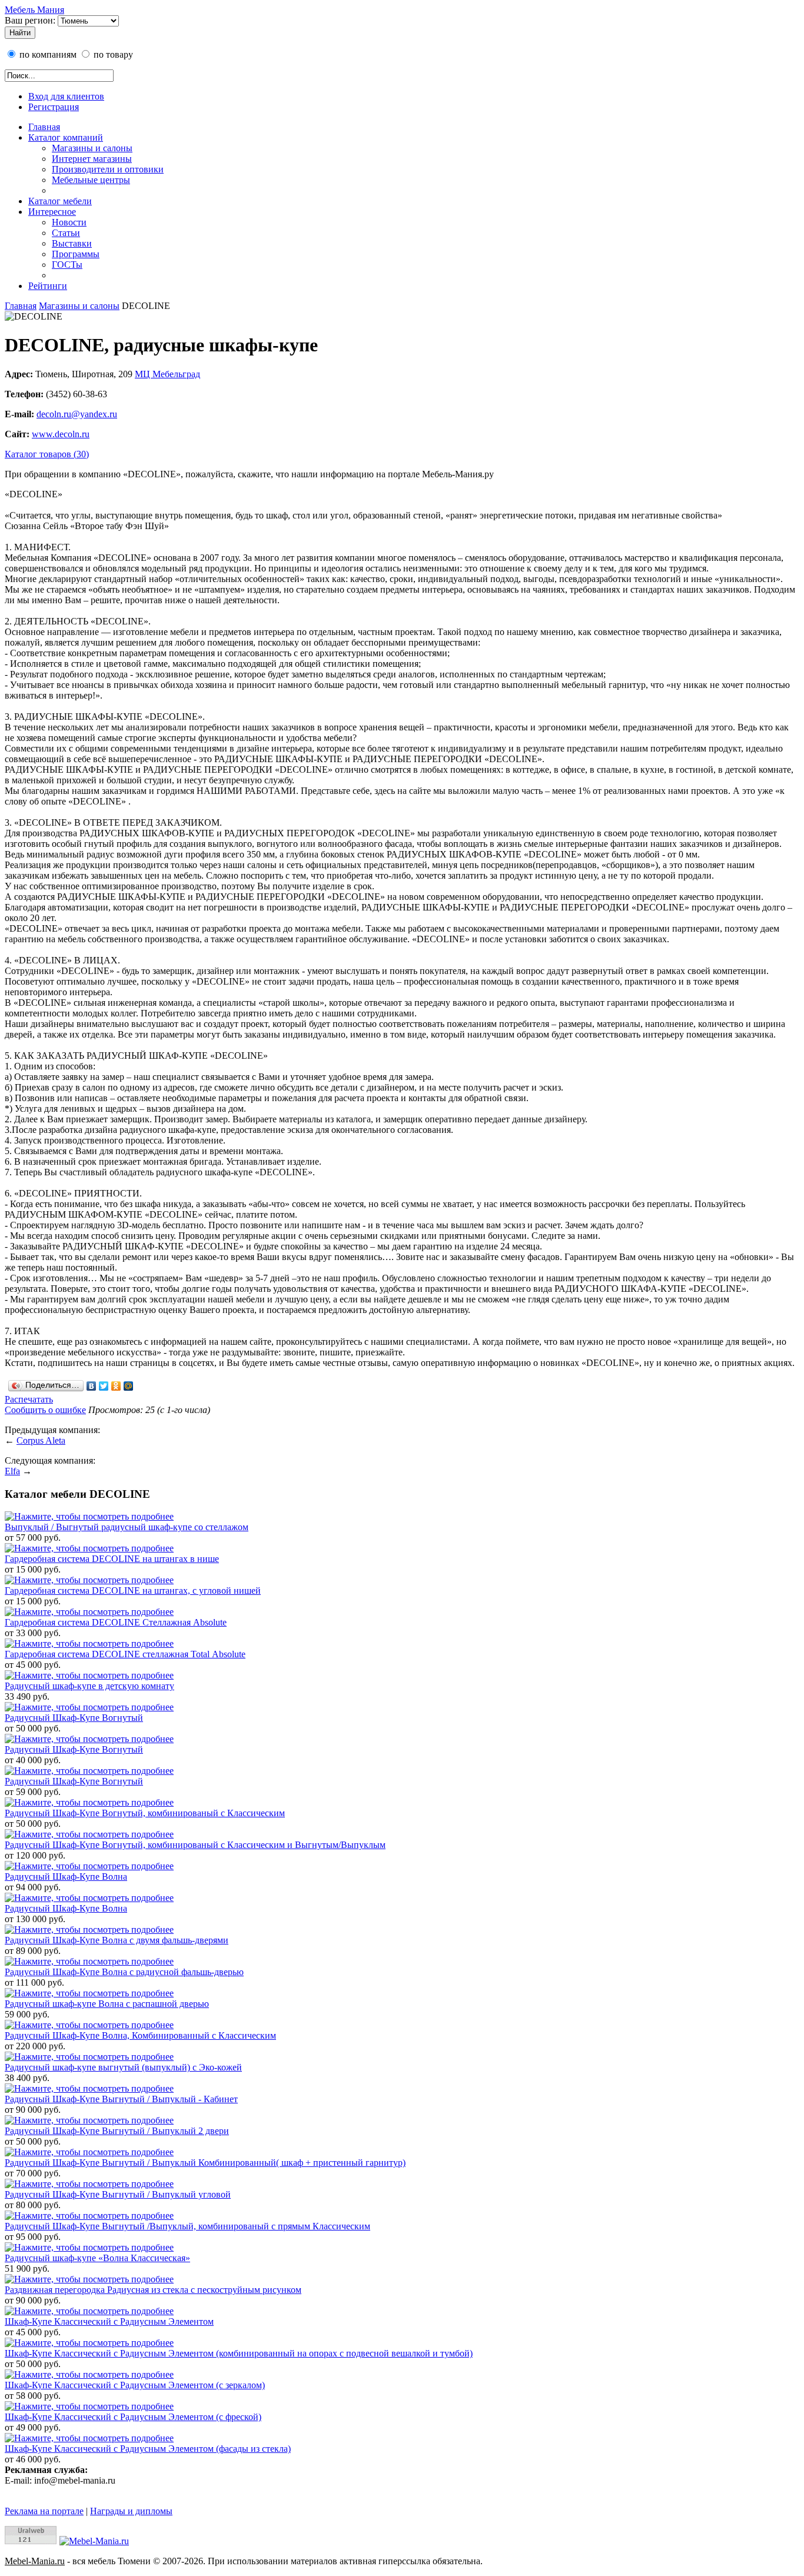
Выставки (72, 243)
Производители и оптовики (108, 169)
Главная (44, 127)
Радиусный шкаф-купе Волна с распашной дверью (107, 2004)
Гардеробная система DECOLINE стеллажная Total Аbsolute (125, 1654)
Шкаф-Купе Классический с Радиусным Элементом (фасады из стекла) (148, 2449)
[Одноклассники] (116, 1386)
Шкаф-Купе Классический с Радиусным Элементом (109, 2321)
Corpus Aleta (41, 1440)
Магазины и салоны (92, 148)
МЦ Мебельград (167, 374)
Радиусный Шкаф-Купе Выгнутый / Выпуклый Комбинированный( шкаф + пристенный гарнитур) (205, 2163)
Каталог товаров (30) (47, 454)
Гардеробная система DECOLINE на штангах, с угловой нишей (133, 1591)
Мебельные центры (91, 180)
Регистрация (54, 107)
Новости (69, 222)
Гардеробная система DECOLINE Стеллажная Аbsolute (116, 1622)
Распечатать (29, 1399)
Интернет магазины (92, 159)
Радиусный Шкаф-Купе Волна (66, 1877)
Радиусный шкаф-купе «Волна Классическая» (97, 2258)
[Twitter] (104, 1386)
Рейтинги (48, 286)
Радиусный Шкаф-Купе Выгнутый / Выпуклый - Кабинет (121, 2099)
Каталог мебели (60, 201)
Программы (76, 254)
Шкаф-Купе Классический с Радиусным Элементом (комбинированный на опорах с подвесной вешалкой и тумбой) (239, 2353)
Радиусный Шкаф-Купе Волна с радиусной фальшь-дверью (124, 1972)
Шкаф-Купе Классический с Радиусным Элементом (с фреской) (133, 2417)
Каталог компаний (66, 137)
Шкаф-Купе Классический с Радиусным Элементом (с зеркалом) (135, 2385)
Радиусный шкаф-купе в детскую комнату (89, 1686)
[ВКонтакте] (92, 1386)
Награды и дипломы (131, 2511)
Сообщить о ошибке (45, 1410)
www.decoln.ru (61, 434)
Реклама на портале (44, 2511)
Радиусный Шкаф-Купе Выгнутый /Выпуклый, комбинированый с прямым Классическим (187, 2226)
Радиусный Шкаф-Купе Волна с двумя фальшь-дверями (117, 1940)
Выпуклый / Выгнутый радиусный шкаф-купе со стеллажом (127, 1527)
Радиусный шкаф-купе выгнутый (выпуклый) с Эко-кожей (123, 2067)
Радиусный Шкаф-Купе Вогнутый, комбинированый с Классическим (145, 1813)
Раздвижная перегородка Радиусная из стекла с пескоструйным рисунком (153, 2290)
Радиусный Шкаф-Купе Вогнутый (74, 1718)
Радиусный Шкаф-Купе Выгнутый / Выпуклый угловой (118, 2194)
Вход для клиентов (66, 96)
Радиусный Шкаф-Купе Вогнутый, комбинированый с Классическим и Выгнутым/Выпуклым (195, 1845)
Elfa (12, 1471)
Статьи (66, 233)
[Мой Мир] (129, 1386)
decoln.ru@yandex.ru (77, 414)
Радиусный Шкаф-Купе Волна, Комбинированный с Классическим (140, 2035)
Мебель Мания (34, 10)
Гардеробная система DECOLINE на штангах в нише (112, 1559)
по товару (112, 54)
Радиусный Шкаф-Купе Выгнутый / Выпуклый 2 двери (117, 2131)
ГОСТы (67, 265)
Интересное (52, 212)
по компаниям (47, 54)
